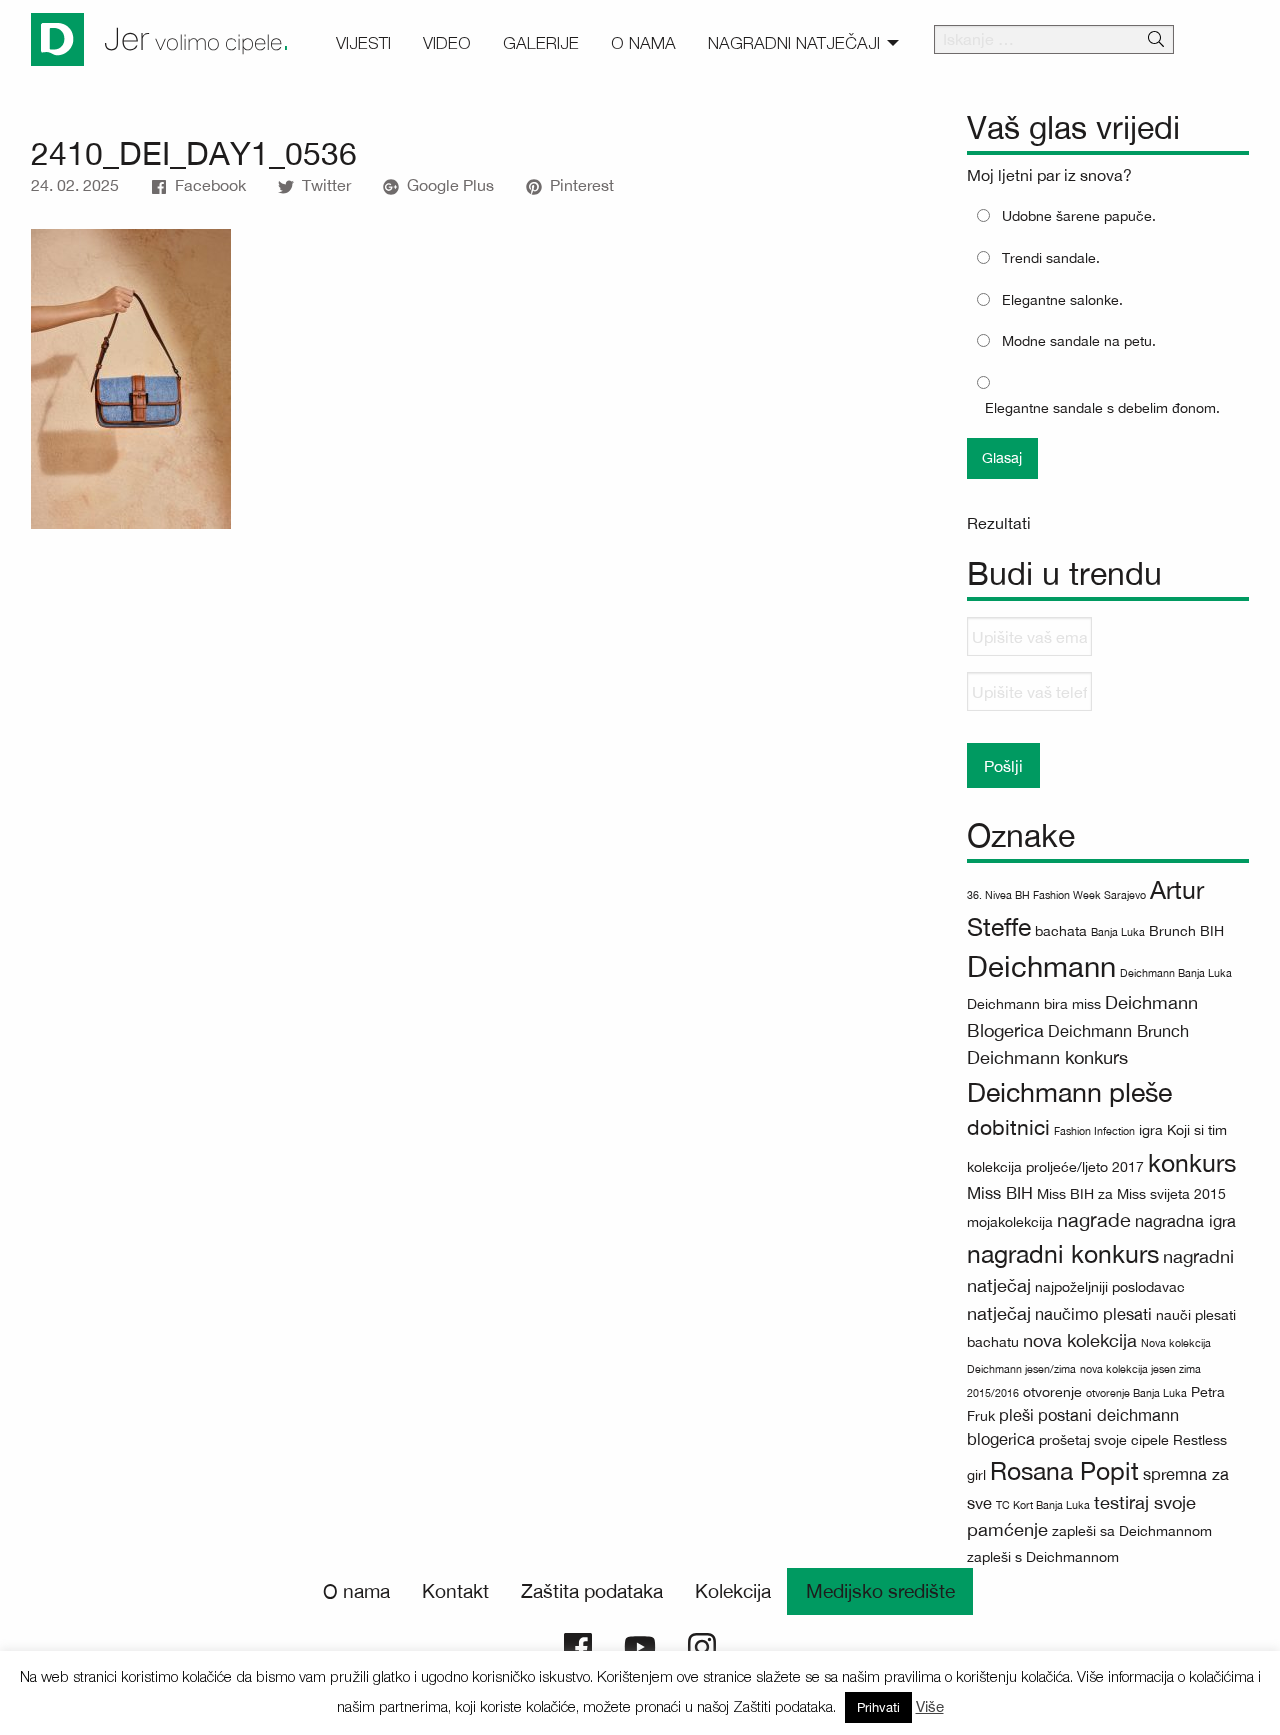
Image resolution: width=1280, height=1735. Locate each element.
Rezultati (999, 523)
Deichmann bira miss (1034, 1004)
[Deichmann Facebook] (578, 1645)
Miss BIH (1000, 1192)
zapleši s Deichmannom (1043, 1557)
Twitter (326, 185)
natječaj (999, 1313)
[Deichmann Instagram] (702, 1645)
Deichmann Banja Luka (1176, 973)
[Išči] (1156, 40)
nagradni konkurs (1063, 1253)
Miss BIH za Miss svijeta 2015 (1131, 1194)
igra (1151, 1130)
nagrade (1094, 1219)
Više (930, 1706)
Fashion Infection (1094, 1131)
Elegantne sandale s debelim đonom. (1102, 408)
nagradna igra (1185, 1220)
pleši (1016, 1414)
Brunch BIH (1186, 931)
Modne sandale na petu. (1079, 341)
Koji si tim (1197, 1130)
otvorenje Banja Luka (1136, 1393)
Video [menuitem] (447, 43)
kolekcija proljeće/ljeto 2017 (1055, 1167)
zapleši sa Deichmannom (1132, 1531)
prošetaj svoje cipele (1104, 1440)
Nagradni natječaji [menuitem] (794, 43)
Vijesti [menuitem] (363, 43)
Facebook (210, 185)
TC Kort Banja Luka (1043, 1505)
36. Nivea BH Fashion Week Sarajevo (1056, 895)
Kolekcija (733, 1591)
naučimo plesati (1093, 1313)
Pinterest (582, 185)
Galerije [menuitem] (541, 43)
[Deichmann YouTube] (640, 1645)
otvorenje (1052, 1392)
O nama (356, 1591)
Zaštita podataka (592, 1591)
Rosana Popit (1064, 1470)
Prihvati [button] (878, 1707)
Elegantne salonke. (1062, 300)
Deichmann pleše (1069, 1092)
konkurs (1192, 1162)
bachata (1061, 931)
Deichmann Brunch (1118, 1030)
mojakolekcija (1010, 1222)
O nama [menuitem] (643, 43)
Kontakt (455, 1591)
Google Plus (450, 185)
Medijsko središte (880, 1591)
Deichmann (1041, 966)
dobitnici (1008, 1127)
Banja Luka (1118, 932)
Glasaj (1002, 457)
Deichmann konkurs (1047, 1057)
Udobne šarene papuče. (1079, 216)
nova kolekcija (1080, 1340)
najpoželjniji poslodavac (1110, 1287)
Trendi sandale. (1051, 258)
